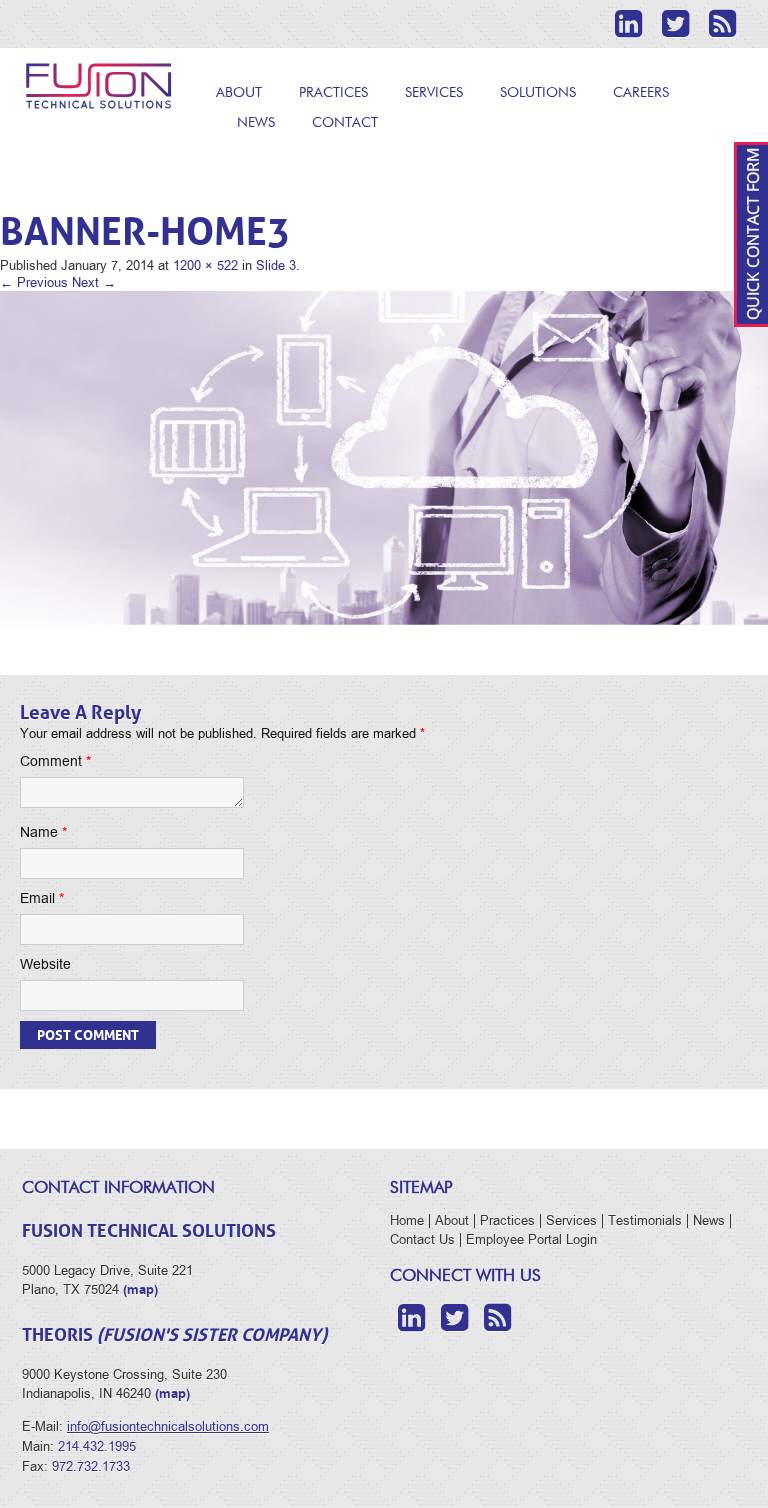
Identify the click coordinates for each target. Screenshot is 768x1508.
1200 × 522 (205, 265)
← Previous (34, 282)
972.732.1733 (91, 1466)
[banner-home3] (384, 457)
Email (42, 898)
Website (45, 964)
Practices (333, 93)
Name (43, 832)
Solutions (538, 93)
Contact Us (422, 1239)
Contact (345, 123)
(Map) (172, 1393)
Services (434, 93)
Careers (641, 93)
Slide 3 (276, 265)
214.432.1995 (97, 1446)
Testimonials (645, 1220)
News (256, 123)
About (239, 93)
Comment (55, 761)
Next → (94, 282)
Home (407, 1220)
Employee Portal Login (531, 1239)
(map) (140, 1289)
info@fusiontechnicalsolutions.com (168, 1426)
